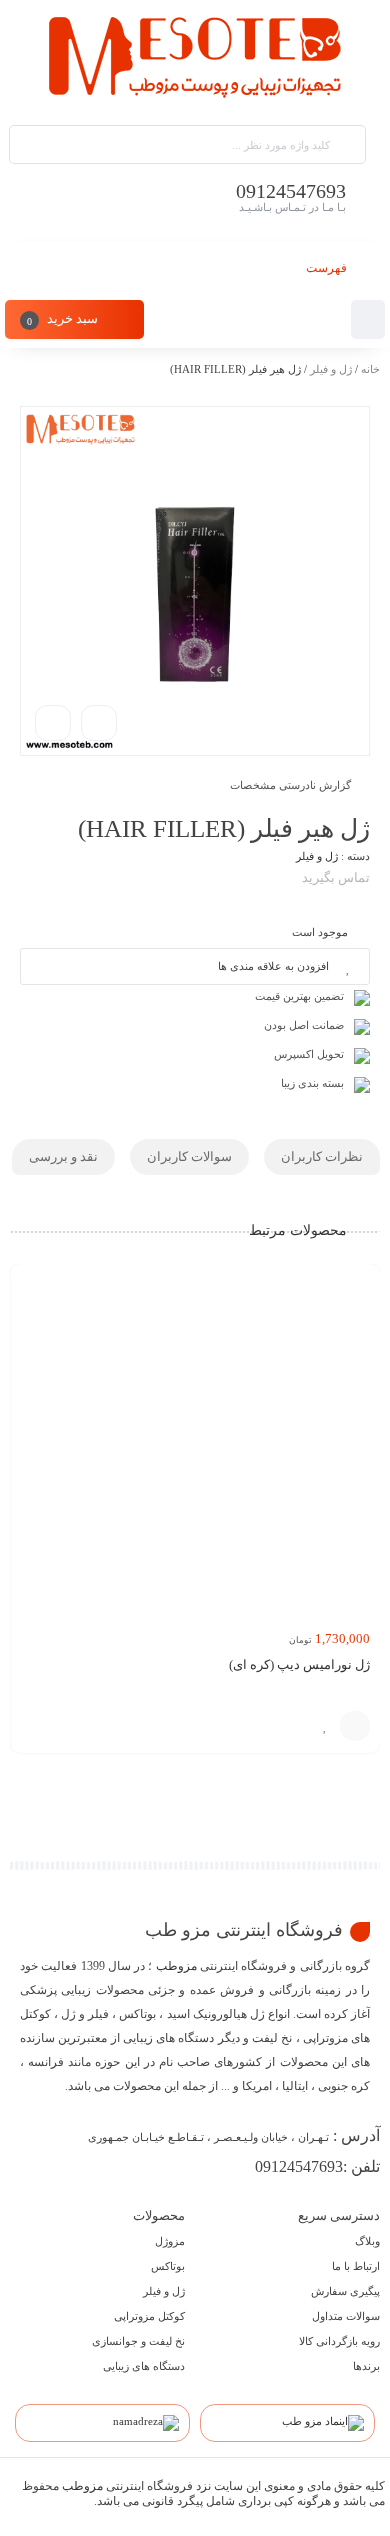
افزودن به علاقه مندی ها (273, 966)
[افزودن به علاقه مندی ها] (325, 1726)
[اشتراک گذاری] (99, 723)
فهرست (328, 268)
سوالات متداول (346, 2316)
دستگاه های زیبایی (144, 2366)
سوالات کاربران (189, 1156)
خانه (370, 369)
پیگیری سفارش (345, 2291)
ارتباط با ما (356, 2266)
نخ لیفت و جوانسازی (138, 2341)
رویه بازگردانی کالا (339, 2341)
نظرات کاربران (322, 1156)
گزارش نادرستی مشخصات (290, 785)
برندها (366, 2366)
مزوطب (176, 1966)
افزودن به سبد (355, 1726)
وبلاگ (367, 2241)
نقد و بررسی (63, 1156)
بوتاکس (168, 2266)
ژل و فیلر (331, 369)
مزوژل (170, 2241)
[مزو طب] (195, 61)
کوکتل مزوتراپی (149, 2316)
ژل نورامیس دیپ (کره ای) (299, 1664)
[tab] (322, 1157)
